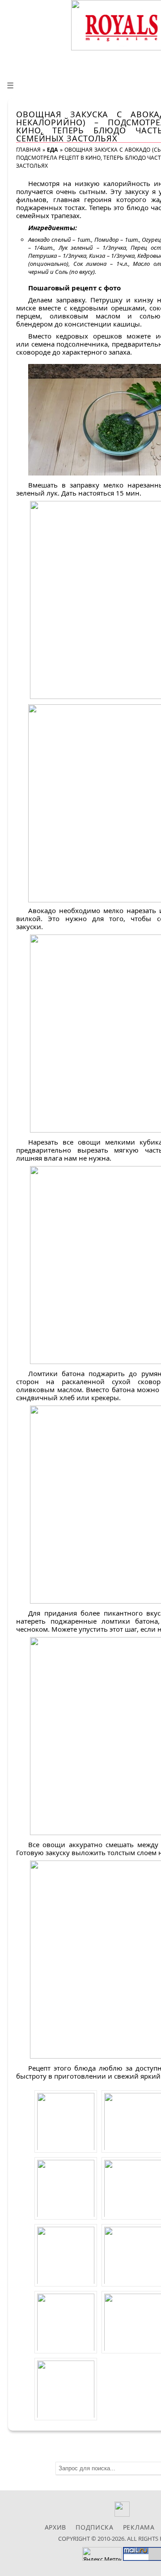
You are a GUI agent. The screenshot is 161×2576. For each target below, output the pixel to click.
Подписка (95, 2527)
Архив (56, 2527)
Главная (28, 150)
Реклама (139, 2527)
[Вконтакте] (122, 2514)
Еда (52, 150)
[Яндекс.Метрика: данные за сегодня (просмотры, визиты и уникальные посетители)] (102, 2554)
